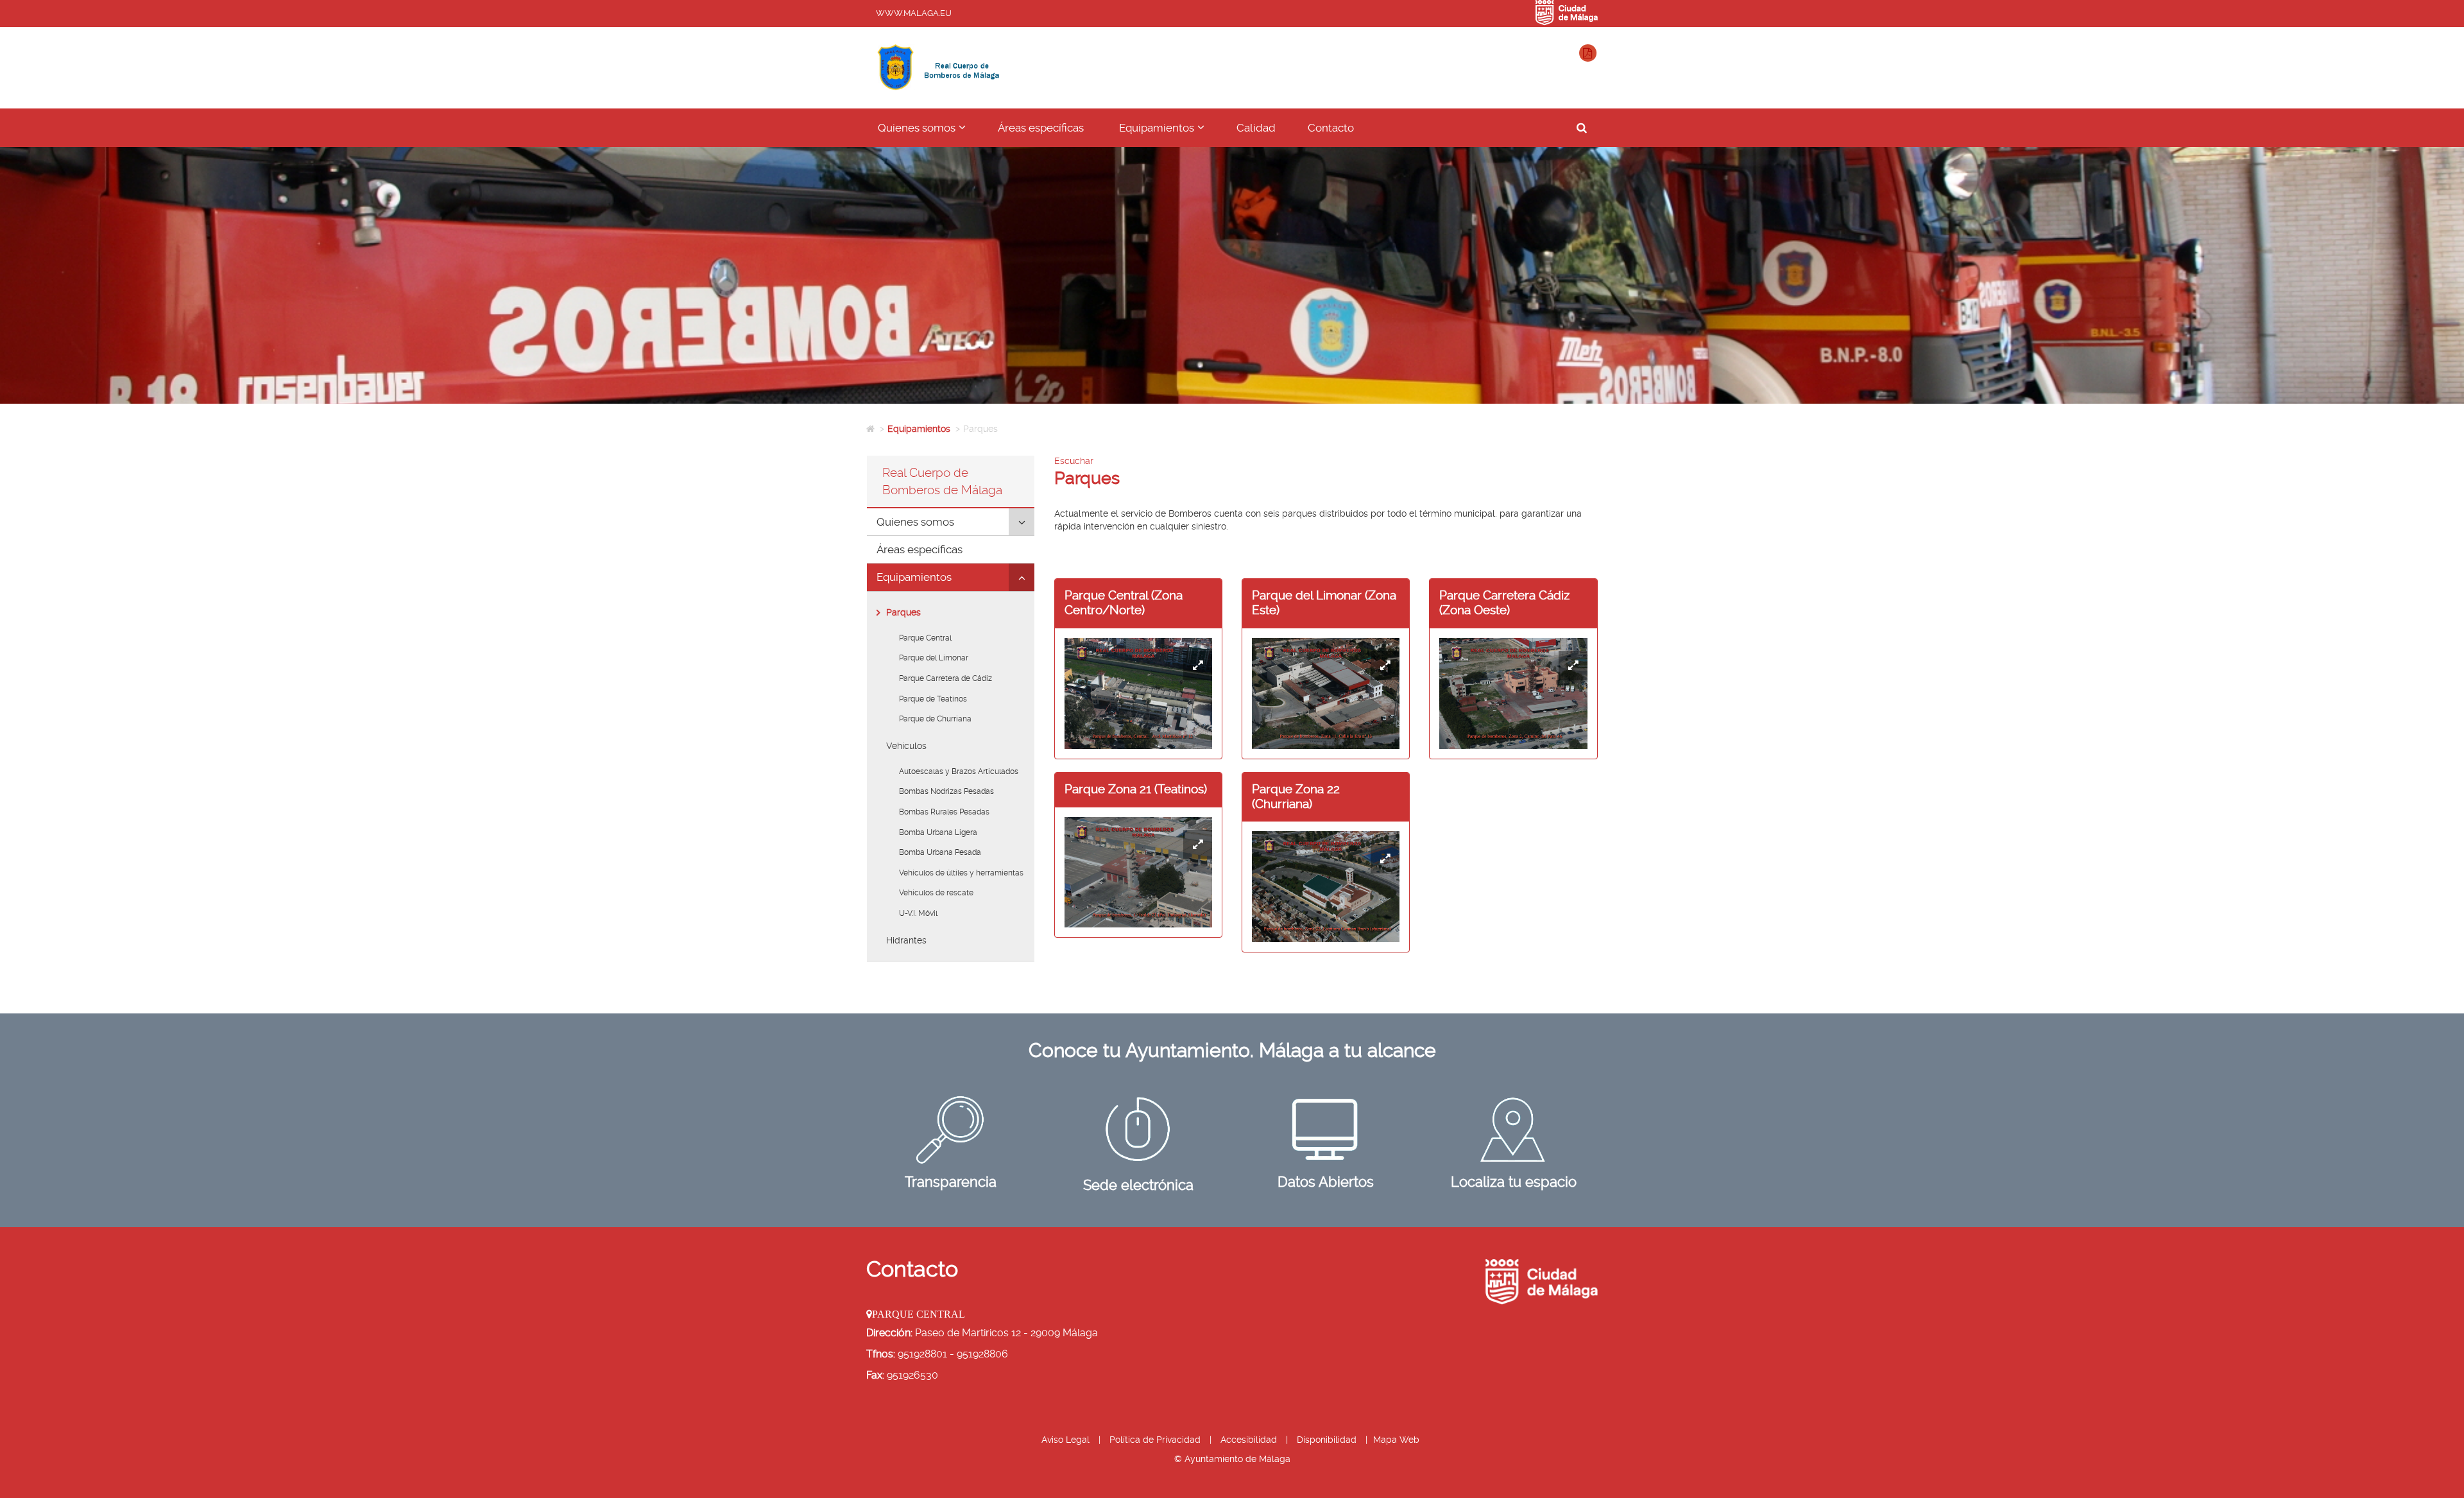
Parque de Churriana (935, 719)
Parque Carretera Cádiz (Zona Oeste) (1504, 603)
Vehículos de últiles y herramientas (961, 873)
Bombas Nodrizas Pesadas (946, 791)
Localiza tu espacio (1514, 1182)
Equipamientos (919, 429)
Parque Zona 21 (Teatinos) (1136, 789)
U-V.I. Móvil (918, 913)
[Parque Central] (1138, 693)
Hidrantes (906, 940)
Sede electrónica (1138, 1185)
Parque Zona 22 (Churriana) (1296, 796)
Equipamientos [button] (1170, 133)
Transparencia (951, 1182)
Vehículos (906, 746)
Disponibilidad (1327, 1440)
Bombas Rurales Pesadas (944, 812)
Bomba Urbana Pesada (940, 852)
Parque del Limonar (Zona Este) (1324, 603)
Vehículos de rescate (936, 893)
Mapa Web (1396, 1440)
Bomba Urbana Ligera (938, 832)
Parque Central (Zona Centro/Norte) (1124, 603)
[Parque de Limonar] (1326, 693)
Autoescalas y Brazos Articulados (959, 771)
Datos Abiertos (1326, 1182)
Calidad (1256, 128)
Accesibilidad (1249, 1440)
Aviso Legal (1065, 1440)
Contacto (1331, 128)
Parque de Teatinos (933, 699)
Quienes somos (915, 522)
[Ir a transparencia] (951, 1130)
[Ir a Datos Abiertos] (1326, 1130)
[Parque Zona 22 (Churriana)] (1326, 887)
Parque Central (925, 638)
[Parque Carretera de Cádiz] (1513, 693)
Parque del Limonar (934, 658)
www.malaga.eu (914, 13)
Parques (903, 612)
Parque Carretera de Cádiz (945, 678)
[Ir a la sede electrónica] (1138, 1130)
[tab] (951, 522)
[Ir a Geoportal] (1514, 1130)
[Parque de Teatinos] (1138, 873)
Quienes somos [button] (930, 133)
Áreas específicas (1041, 128)
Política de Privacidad (1155, 1440)
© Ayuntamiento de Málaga (1232, 1459)
